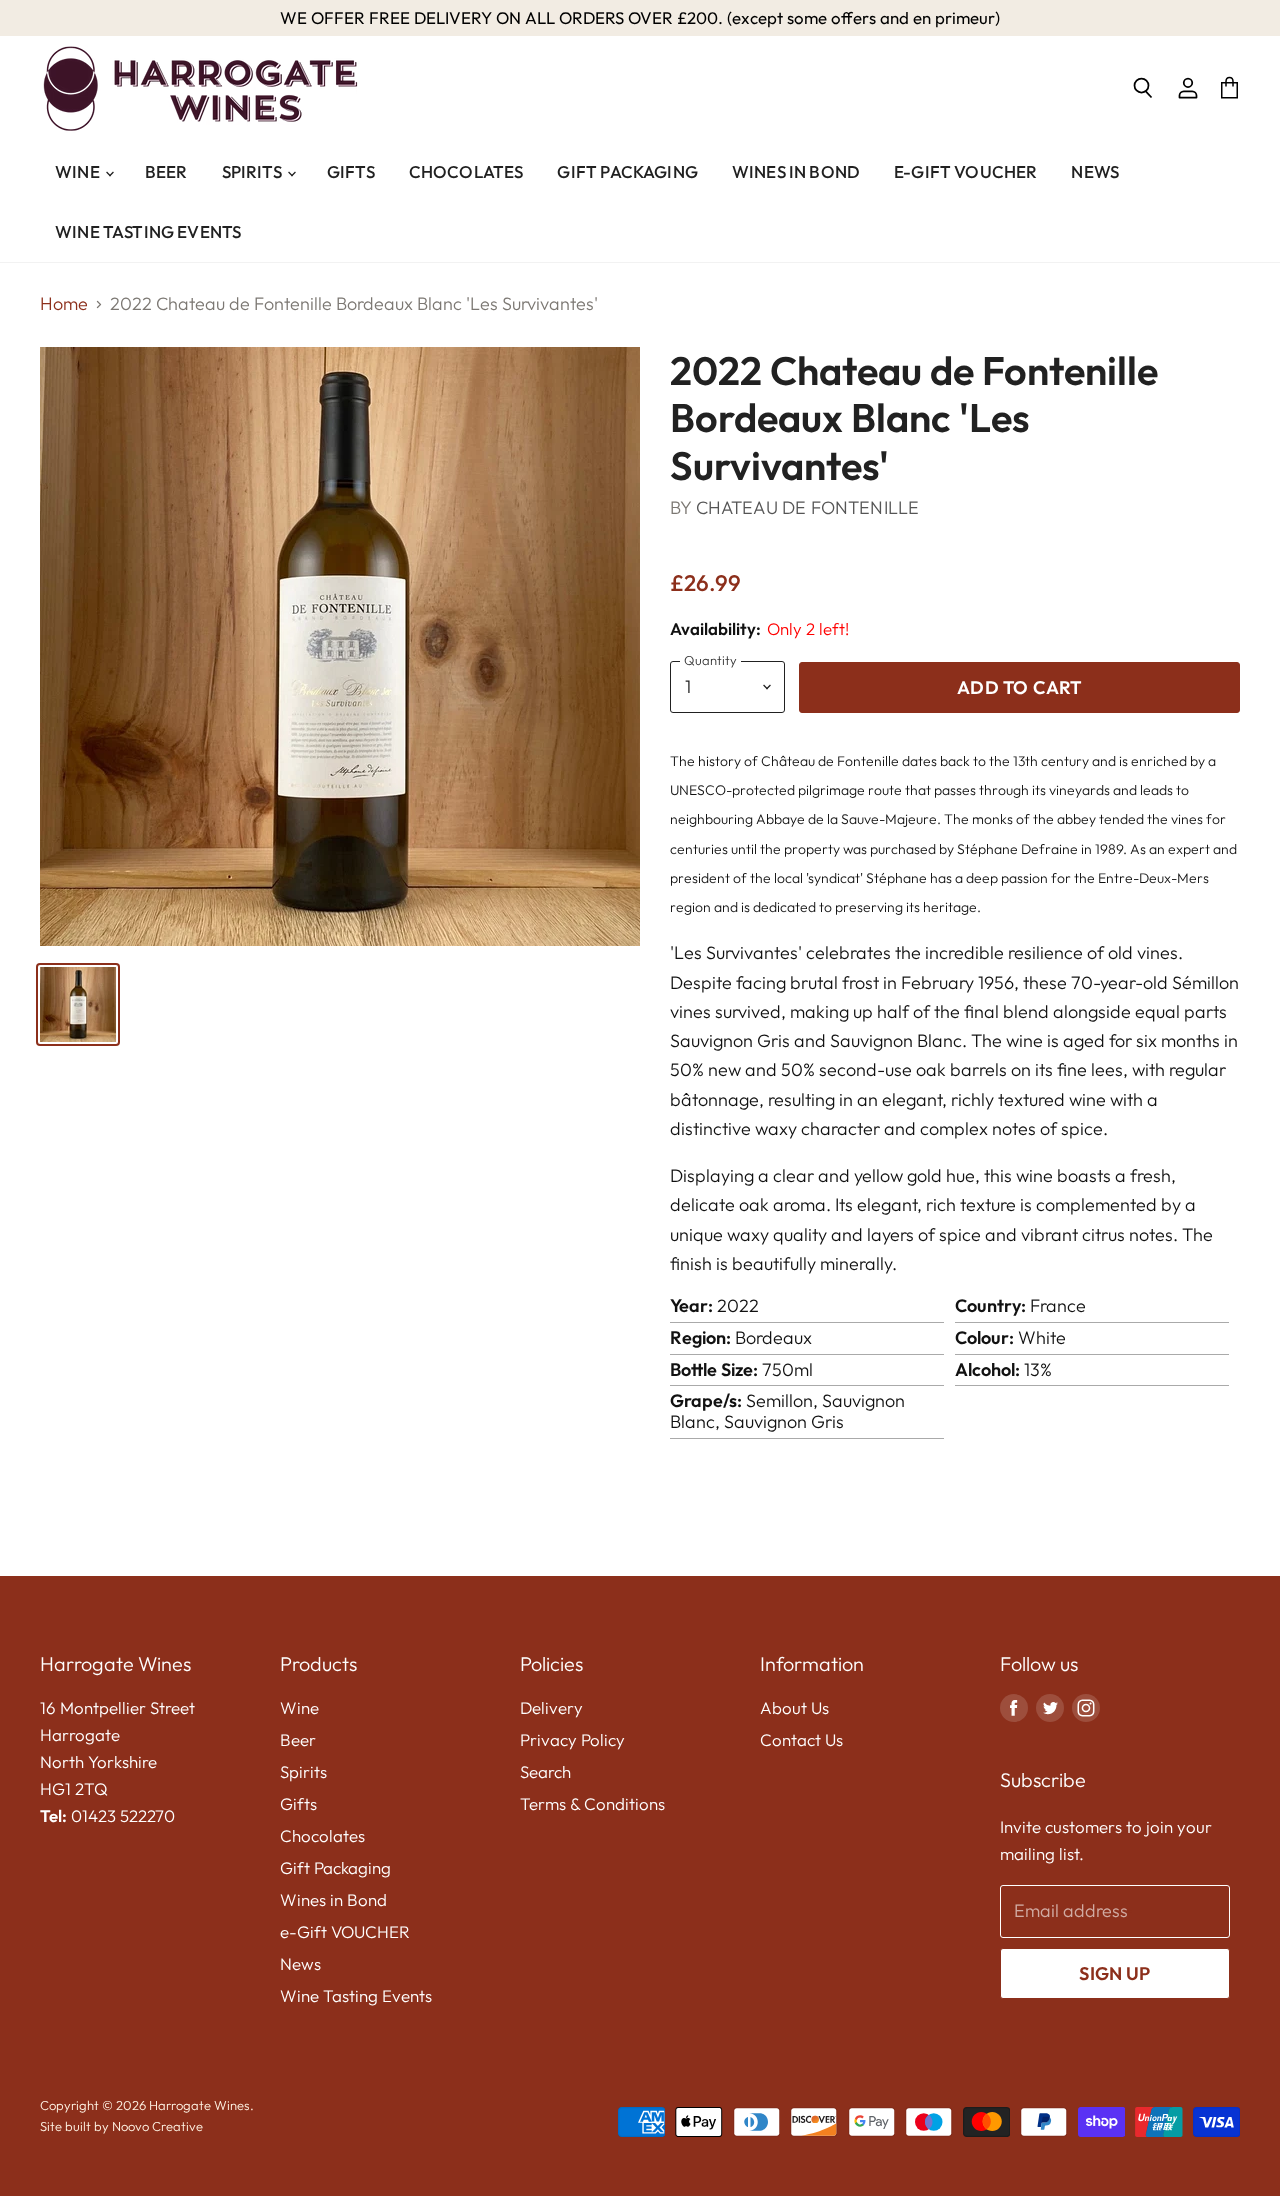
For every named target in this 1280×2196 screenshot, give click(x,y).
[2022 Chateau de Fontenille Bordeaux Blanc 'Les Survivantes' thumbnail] (78, 1004)
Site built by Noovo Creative (121, 2126)
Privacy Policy (572, 1739)
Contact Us (801, 1739)
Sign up (1114, 1973)
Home (64, 304)
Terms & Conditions (592, 1803)
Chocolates (466, 171)
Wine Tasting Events (148, 231)
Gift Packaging (627, 171)
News (1095, 171)
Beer (166, 171)
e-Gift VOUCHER (965, 171)
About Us (794, 1707)
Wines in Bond (796, 171)
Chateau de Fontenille (808, 507)
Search (545, 1771)
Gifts (351, 171)
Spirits (253, 171)
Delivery (551, 1707)
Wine (79, 171)
